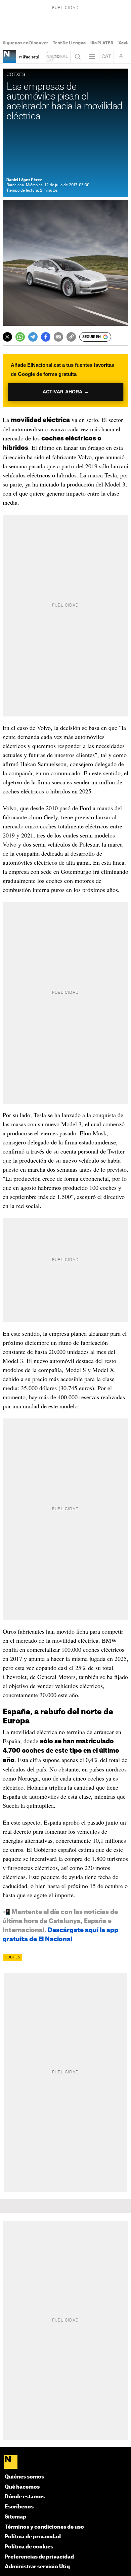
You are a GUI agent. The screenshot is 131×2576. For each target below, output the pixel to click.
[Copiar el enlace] (71, 337)
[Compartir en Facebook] (46, 337)
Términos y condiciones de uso (44, 2527)
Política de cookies (29, 2547)
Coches (12, 1957)
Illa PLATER (102, 43)
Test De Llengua (69, 43)
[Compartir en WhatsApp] (20, 337)
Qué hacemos (22, 2487)
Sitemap (15, 2517)
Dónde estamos (25, 2497)
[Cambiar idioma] (106, 56)
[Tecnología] (9, 56)
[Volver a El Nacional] (57, 56)
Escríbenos (19, 2507)
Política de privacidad (33, 2537)
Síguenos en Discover (25, 43)
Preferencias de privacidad (39, 2557)
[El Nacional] (66, 2463)
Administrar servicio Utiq (37, 2567)
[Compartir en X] (7, 337)
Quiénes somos (24, 2477)
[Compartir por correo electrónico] (58, 337)
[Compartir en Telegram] (33, 337)
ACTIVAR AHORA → (65, 392)
